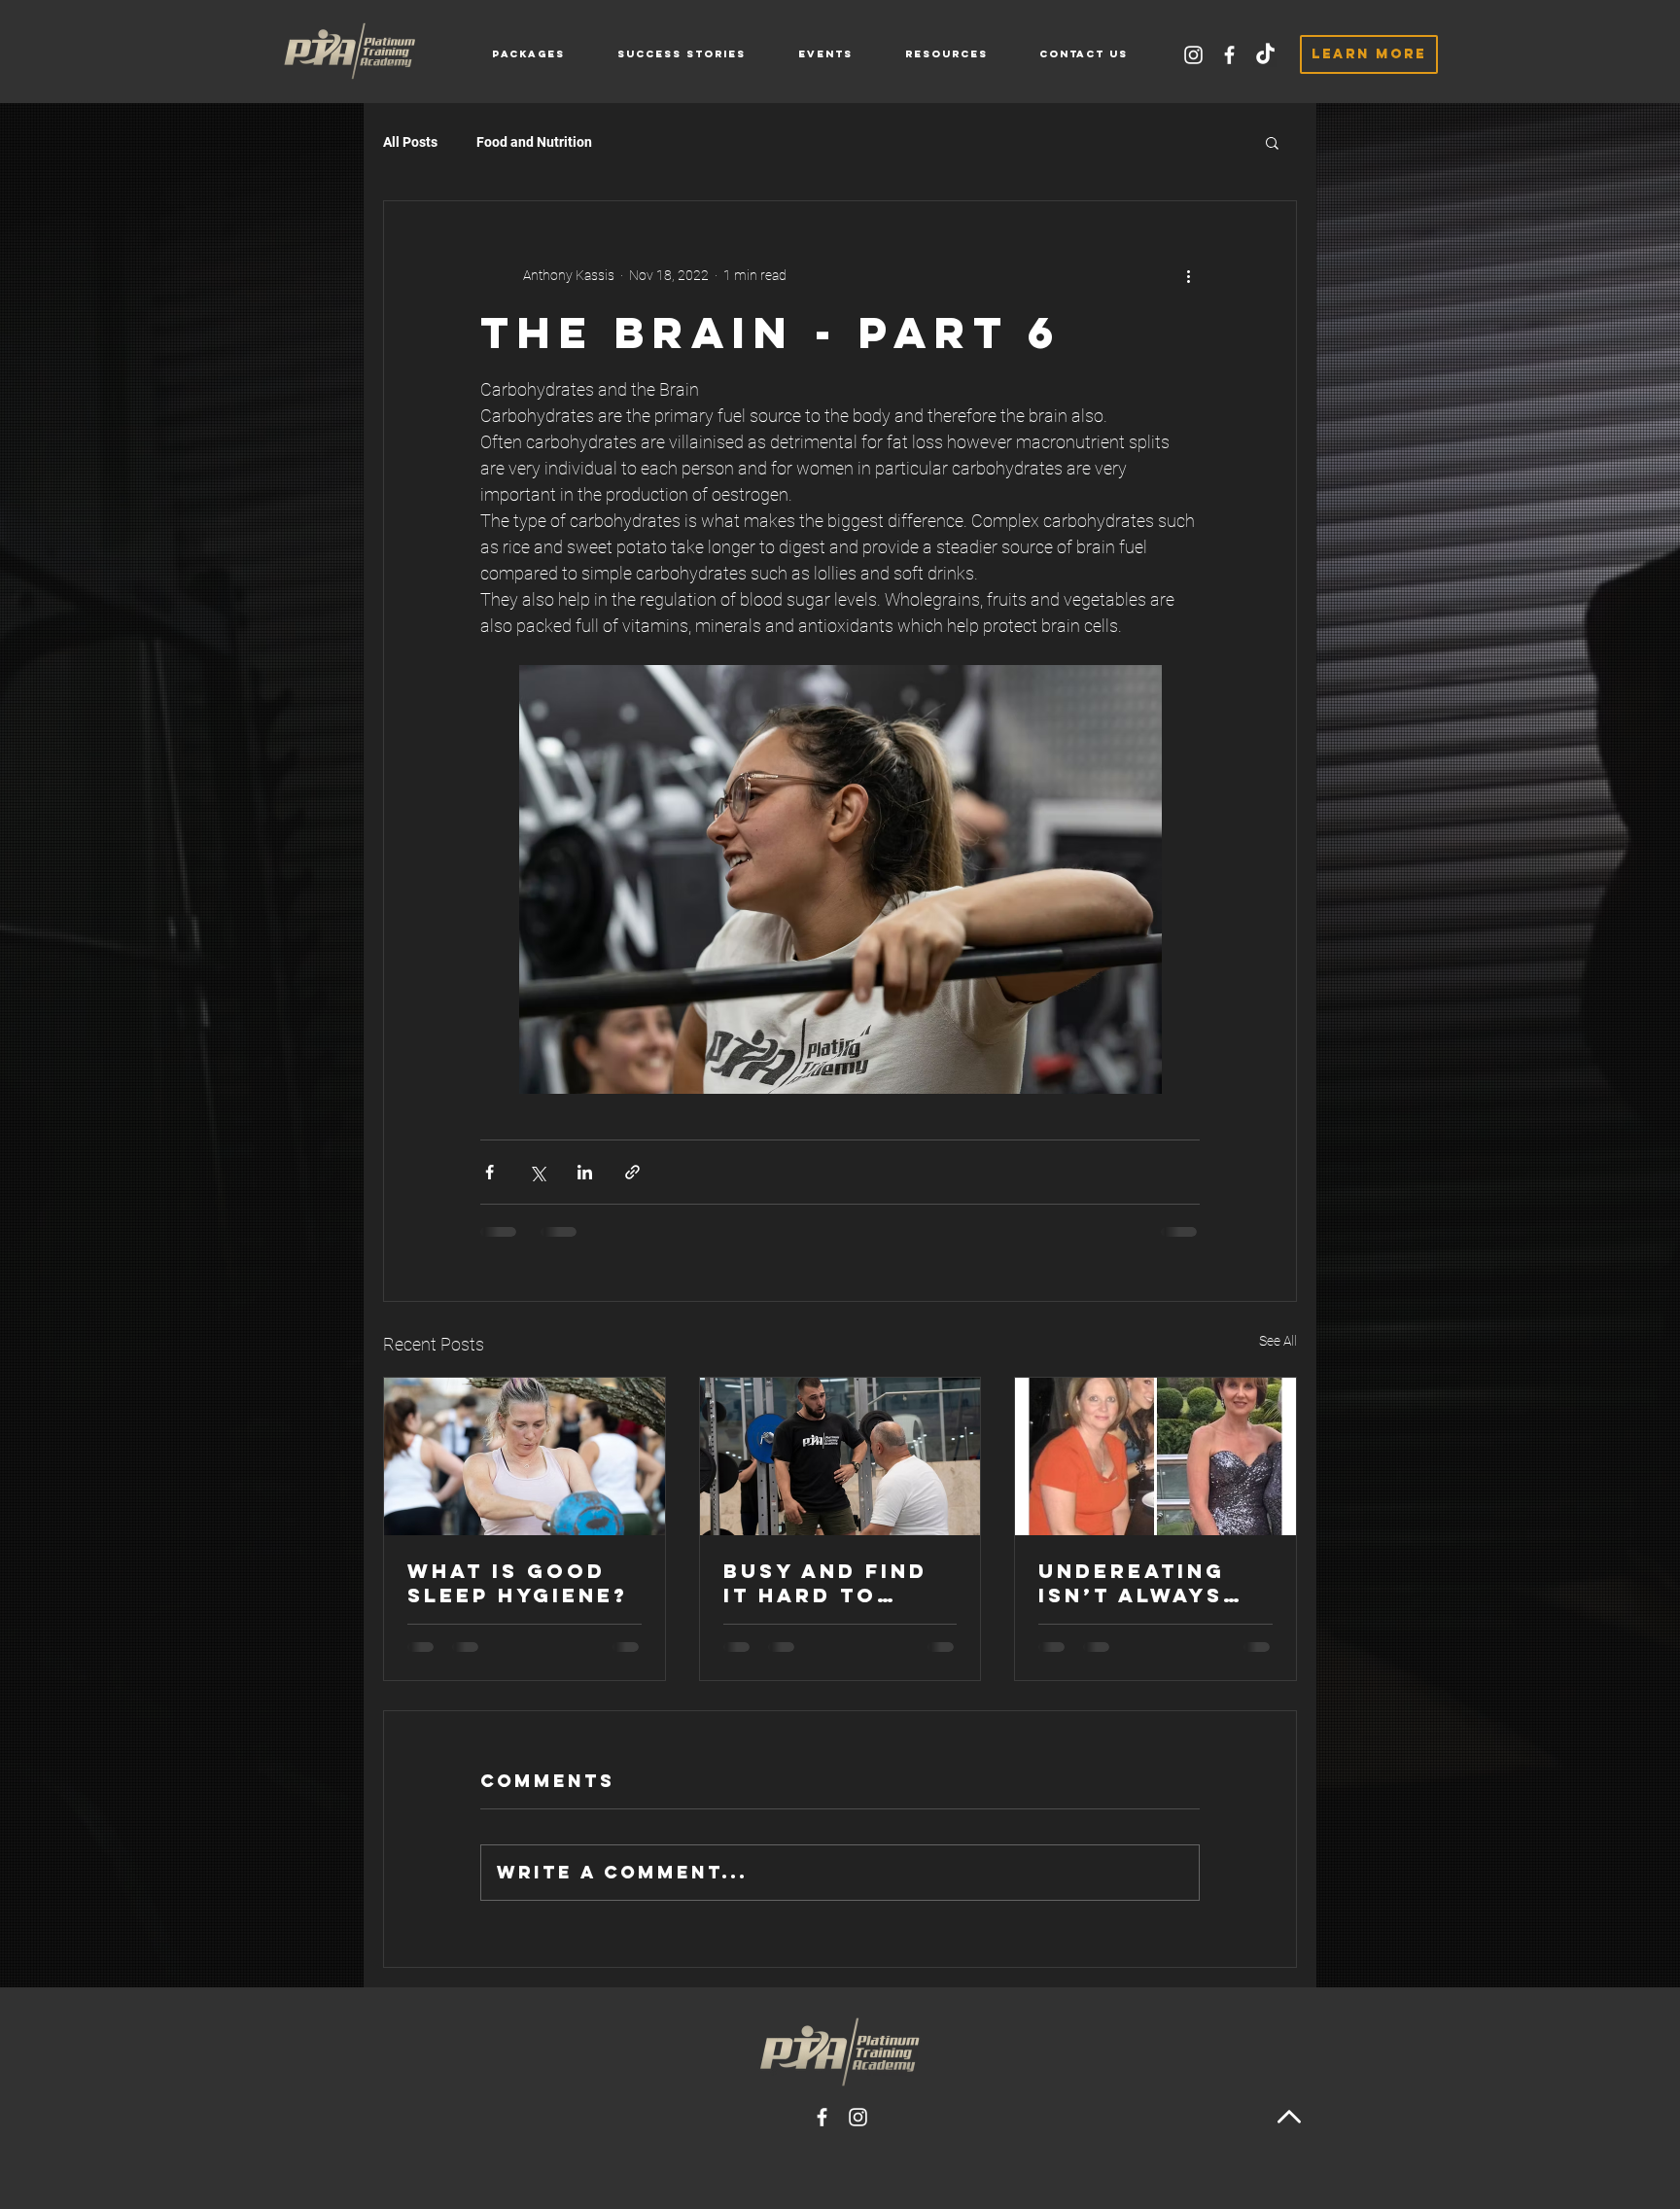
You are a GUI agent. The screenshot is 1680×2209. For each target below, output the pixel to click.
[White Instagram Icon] (1193, 55)
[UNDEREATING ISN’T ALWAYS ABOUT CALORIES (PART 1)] (1155, 1456)
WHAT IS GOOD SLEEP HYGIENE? (518, 1583)
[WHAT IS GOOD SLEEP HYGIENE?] (525, 1456)
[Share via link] (632, 1172)
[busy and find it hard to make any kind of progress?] (840, 1456)
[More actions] (1188, 275)
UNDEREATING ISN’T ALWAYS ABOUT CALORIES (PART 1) (1155, 1583)
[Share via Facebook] (490, 1172)
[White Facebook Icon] (1229, 55)
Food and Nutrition (534, 142)
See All (1278, 1341)
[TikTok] (1265, 55)
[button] (946, 54)
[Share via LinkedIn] (585, 1172)
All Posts (410, 142)
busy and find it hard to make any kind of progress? (828, 1583)
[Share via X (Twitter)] (537, 1172)
